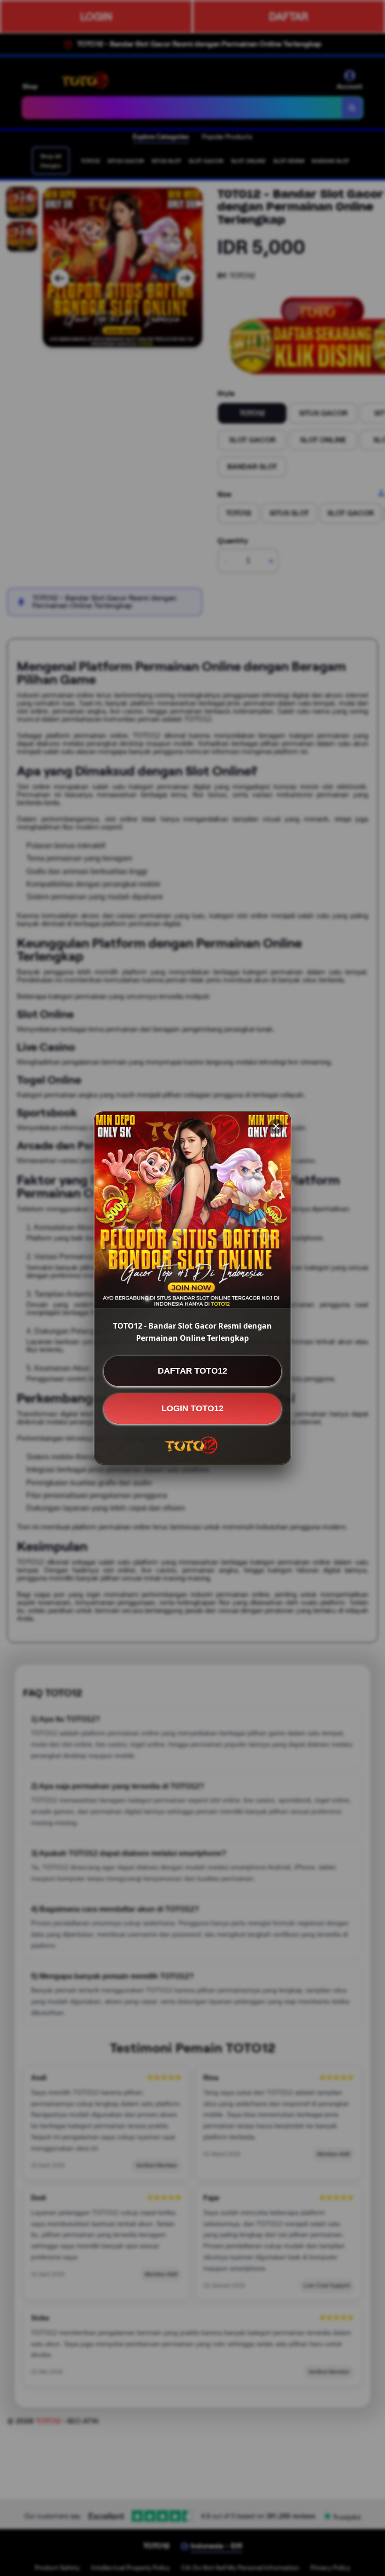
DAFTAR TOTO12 (192, 1371)
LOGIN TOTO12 (192, 1408)
